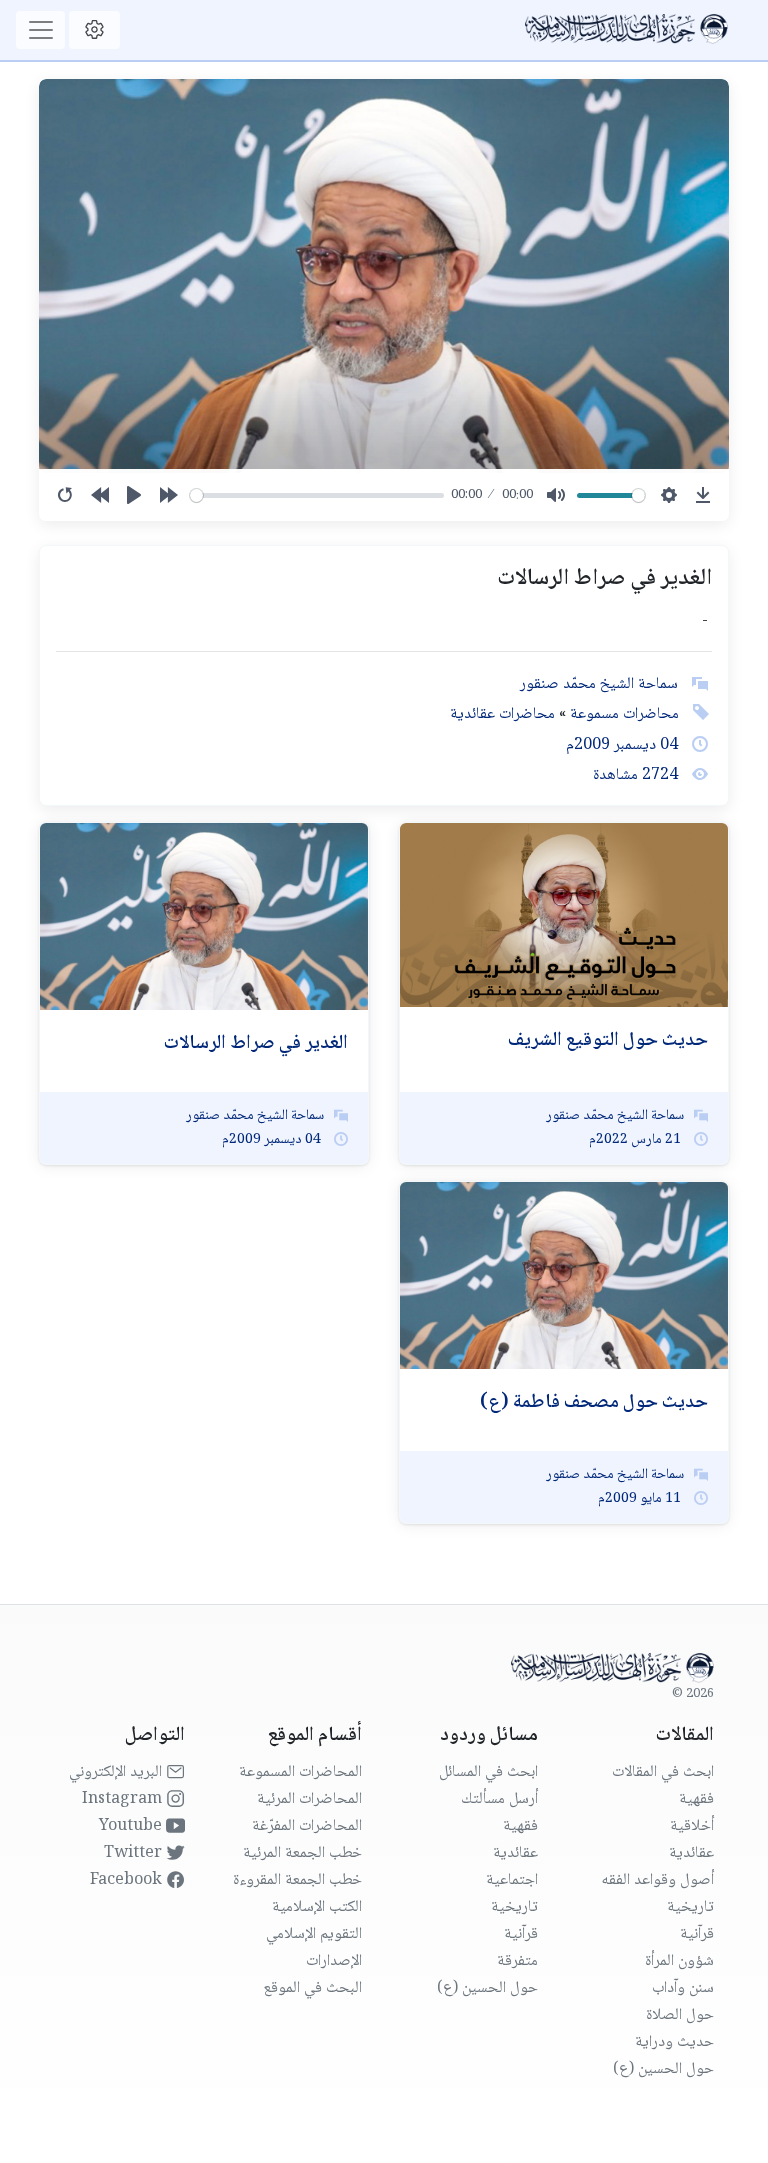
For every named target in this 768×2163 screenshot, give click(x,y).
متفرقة (517, 1961)
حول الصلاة (680, 2015)
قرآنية (697, 1934)
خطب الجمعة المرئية (302, 1853)
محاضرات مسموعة (622, 714)
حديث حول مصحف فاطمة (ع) (594, 1403)
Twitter (135, 1853)
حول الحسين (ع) (663, 2069)
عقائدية (691, 1853)
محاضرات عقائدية (502, 714)
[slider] (317, 495)
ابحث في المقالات (663, 1772)
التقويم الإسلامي (314, 1934)
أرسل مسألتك (499, 1799)
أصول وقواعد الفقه (657, 1880)
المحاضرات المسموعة (300, 1772)
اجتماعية (512, 1880)
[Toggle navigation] (40, 30)
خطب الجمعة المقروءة (297, 1880)
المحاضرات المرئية (309, 1799)
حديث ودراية (674, 2042)
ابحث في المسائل (488, 1772)
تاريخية (690, 1907)
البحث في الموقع (312, 1988)
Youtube (132, 1826)
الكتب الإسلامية (317, 1907)
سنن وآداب (683, 1988)
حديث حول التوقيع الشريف (608, 1041)
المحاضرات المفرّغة (307, 1826)
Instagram (124, 1799)
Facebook (128, 1880)
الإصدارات (334, 1961)
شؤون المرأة (679, 1961)
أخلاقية (692, 1826)
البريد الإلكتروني (117, 1772)
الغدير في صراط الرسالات (256, 1044)
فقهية (696, 1799)
